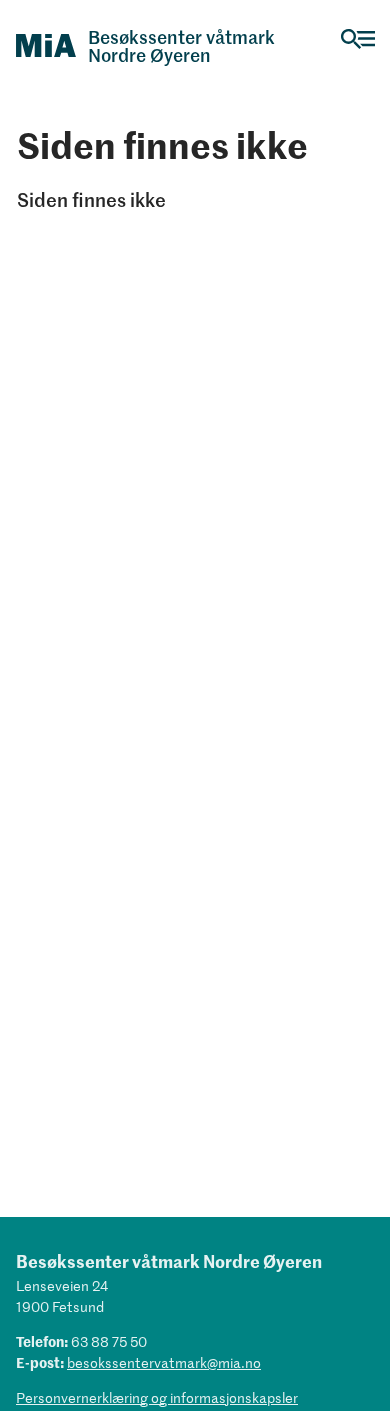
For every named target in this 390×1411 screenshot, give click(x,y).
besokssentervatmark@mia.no (164, 1362)
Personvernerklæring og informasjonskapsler (157, 1397)
